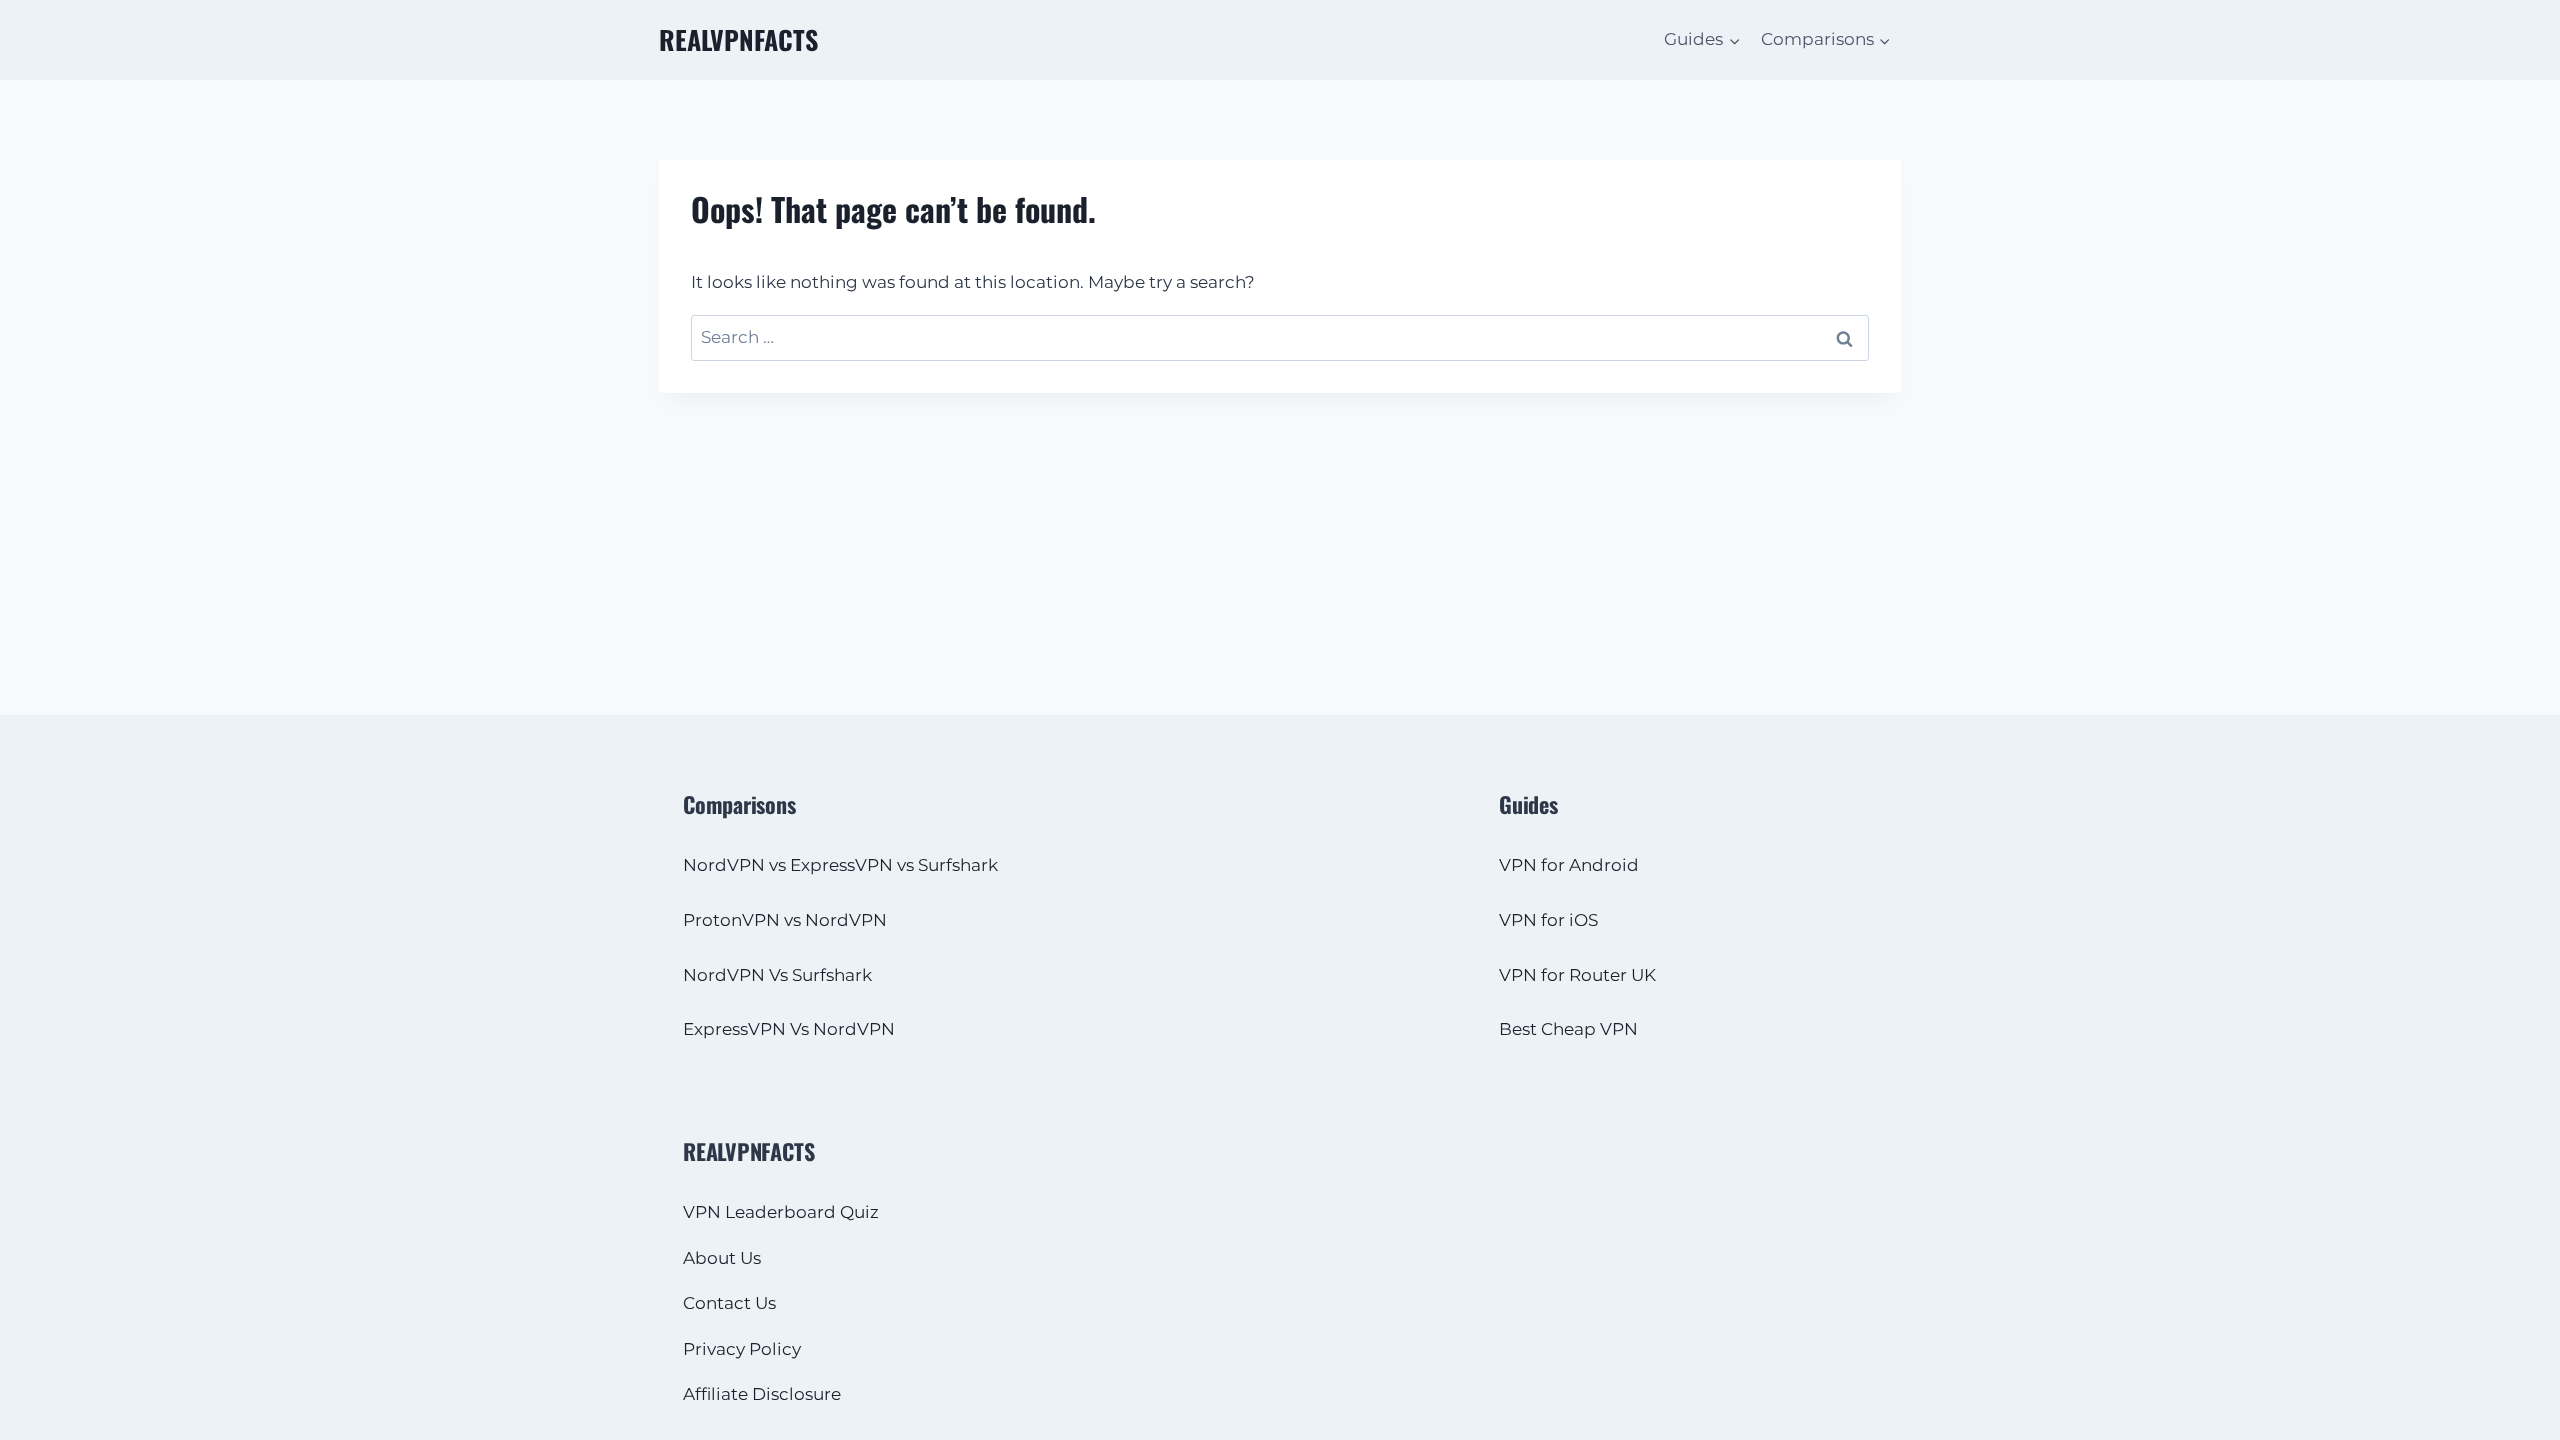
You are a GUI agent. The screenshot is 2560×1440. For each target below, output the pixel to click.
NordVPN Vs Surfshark (777, 975)
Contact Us (729, 1303)
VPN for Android (1569, 865)
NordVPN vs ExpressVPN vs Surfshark (840, 865)
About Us (722, 1258)
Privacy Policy (742, 1349)
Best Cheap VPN (1568, 1029)
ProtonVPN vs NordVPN (785, 920)
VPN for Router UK (1577, 975)
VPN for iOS (1548, 920)
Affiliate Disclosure (762, 1394)
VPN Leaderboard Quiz (781, 1212)
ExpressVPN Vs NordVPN (789, 1029)
